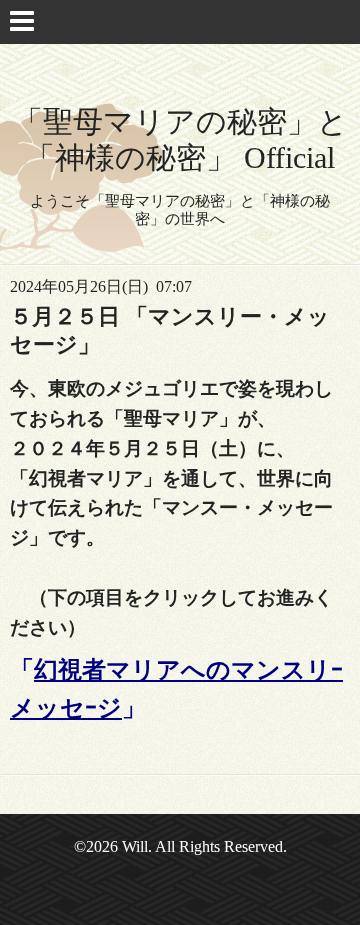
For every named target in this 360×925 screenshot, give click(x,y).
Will (135, 846)
